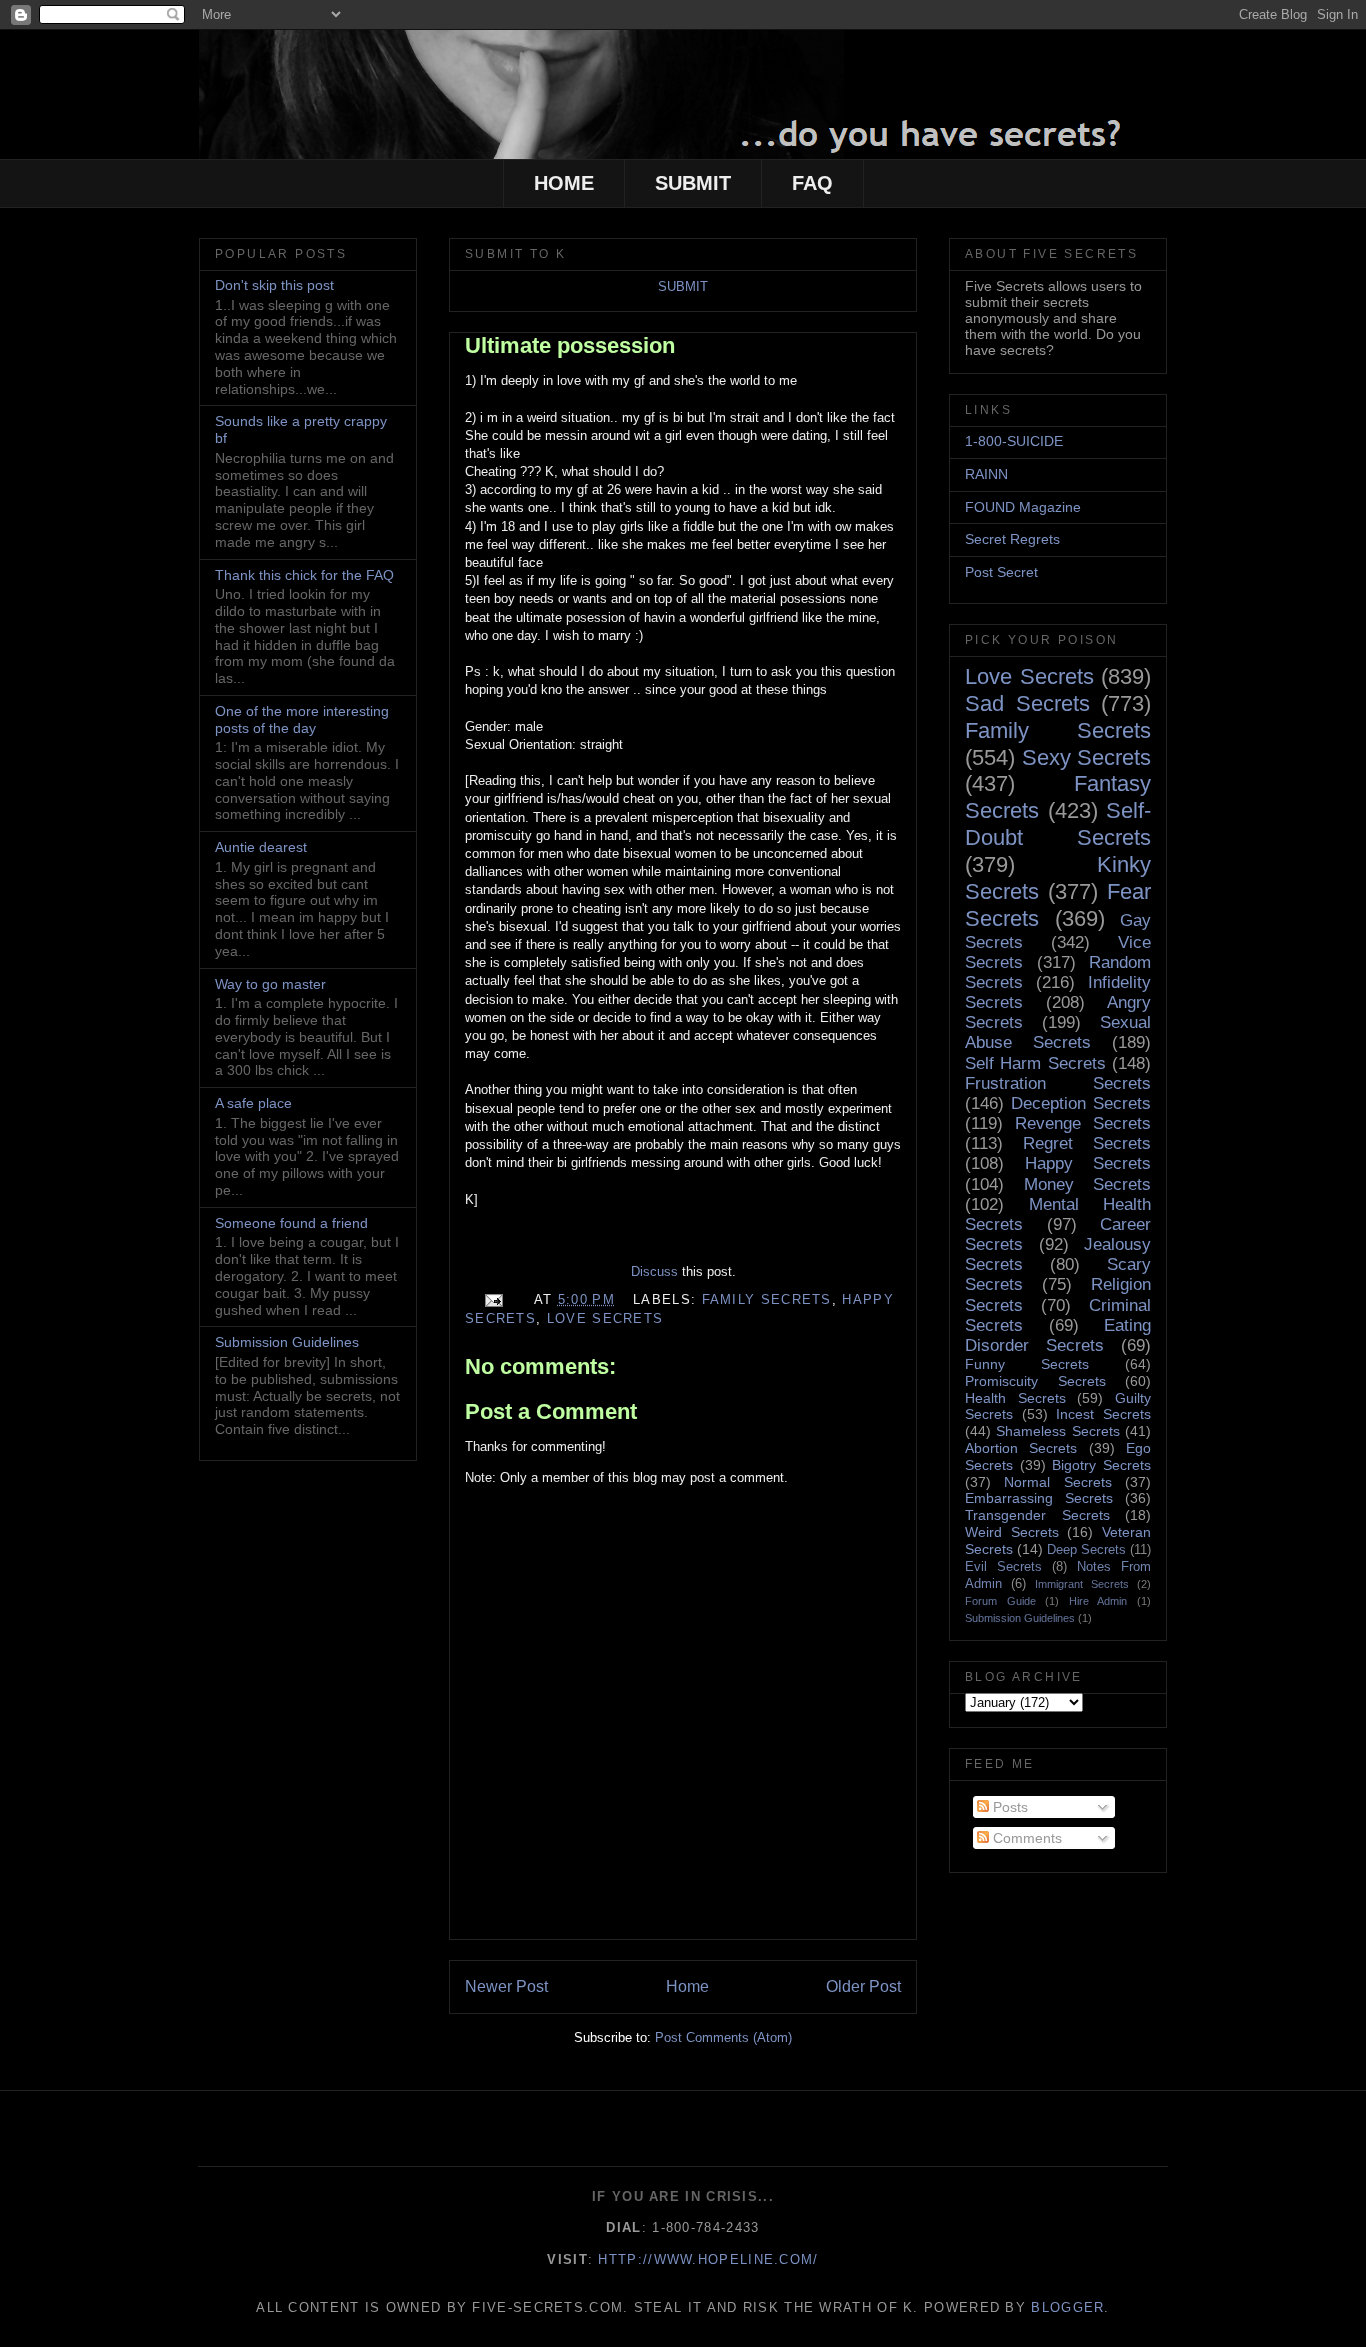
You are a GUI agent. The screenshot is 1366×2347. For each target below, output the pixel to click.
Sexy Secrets (1087, 757)
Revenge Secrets (1083, 1123)
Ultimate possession (570, 345)
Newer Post (506, 1986)
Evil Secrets (1003, 1567)
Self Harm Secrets (1035, 1063)
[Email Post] (493, 1299)
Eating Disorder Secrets (1058, 1335)
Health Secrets (1015, 1398)
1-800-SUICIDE (1014, 441)
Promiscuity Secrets (1035, 1381)
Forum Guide (1000, 1601)
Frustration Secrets (1058, 1083)
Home (687, 1986)
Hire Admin (1098, 1601)
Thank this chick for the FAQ (304, 575)
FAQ (812, 183)
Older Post (863, 1986)
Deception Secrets (1081, 1103)
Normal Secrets (1057, 1482)
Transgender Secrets (1037, 1515)
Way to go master (270, 984)
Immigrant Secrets (1082, 1584)
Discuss (654, 1271)
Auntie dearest (261, 847)
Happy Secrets (1088, 1163)
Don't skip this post (274, 285)
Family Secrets (767, 1299)
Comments (1025, 1838)
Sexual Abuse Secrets (1058, 1032)
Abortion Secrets (1021, 1448)
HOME (564, 183)
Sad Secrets (1027, 703)
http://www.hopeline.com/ (708, 2259)
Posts (1008, 1807)
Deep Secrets (1086, 1550)
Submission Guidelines (287, 1342)
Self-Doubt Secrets (1058, 824)
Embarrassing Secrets (1039, 1498)
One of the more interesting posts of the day (302, 719)
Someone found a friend (291, 1223)
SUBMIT (693, 183)
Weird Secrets (1012, 1532)
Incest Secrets (1103, 1414)
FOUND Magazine (1023, 507)
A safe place (253, 1103)
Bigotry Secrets (1101, 1465)
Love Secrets (605, 1318)
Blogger (1067, 2307)
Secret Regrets (1012, 539)
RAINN (986, 474)
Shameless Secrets (1057, 1431)
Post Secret (1001, 572)
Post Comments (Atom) (723, 2037)
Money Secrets (1088, 1184)
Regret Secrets (1087, 1143)
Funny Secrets (1027, 1364)
